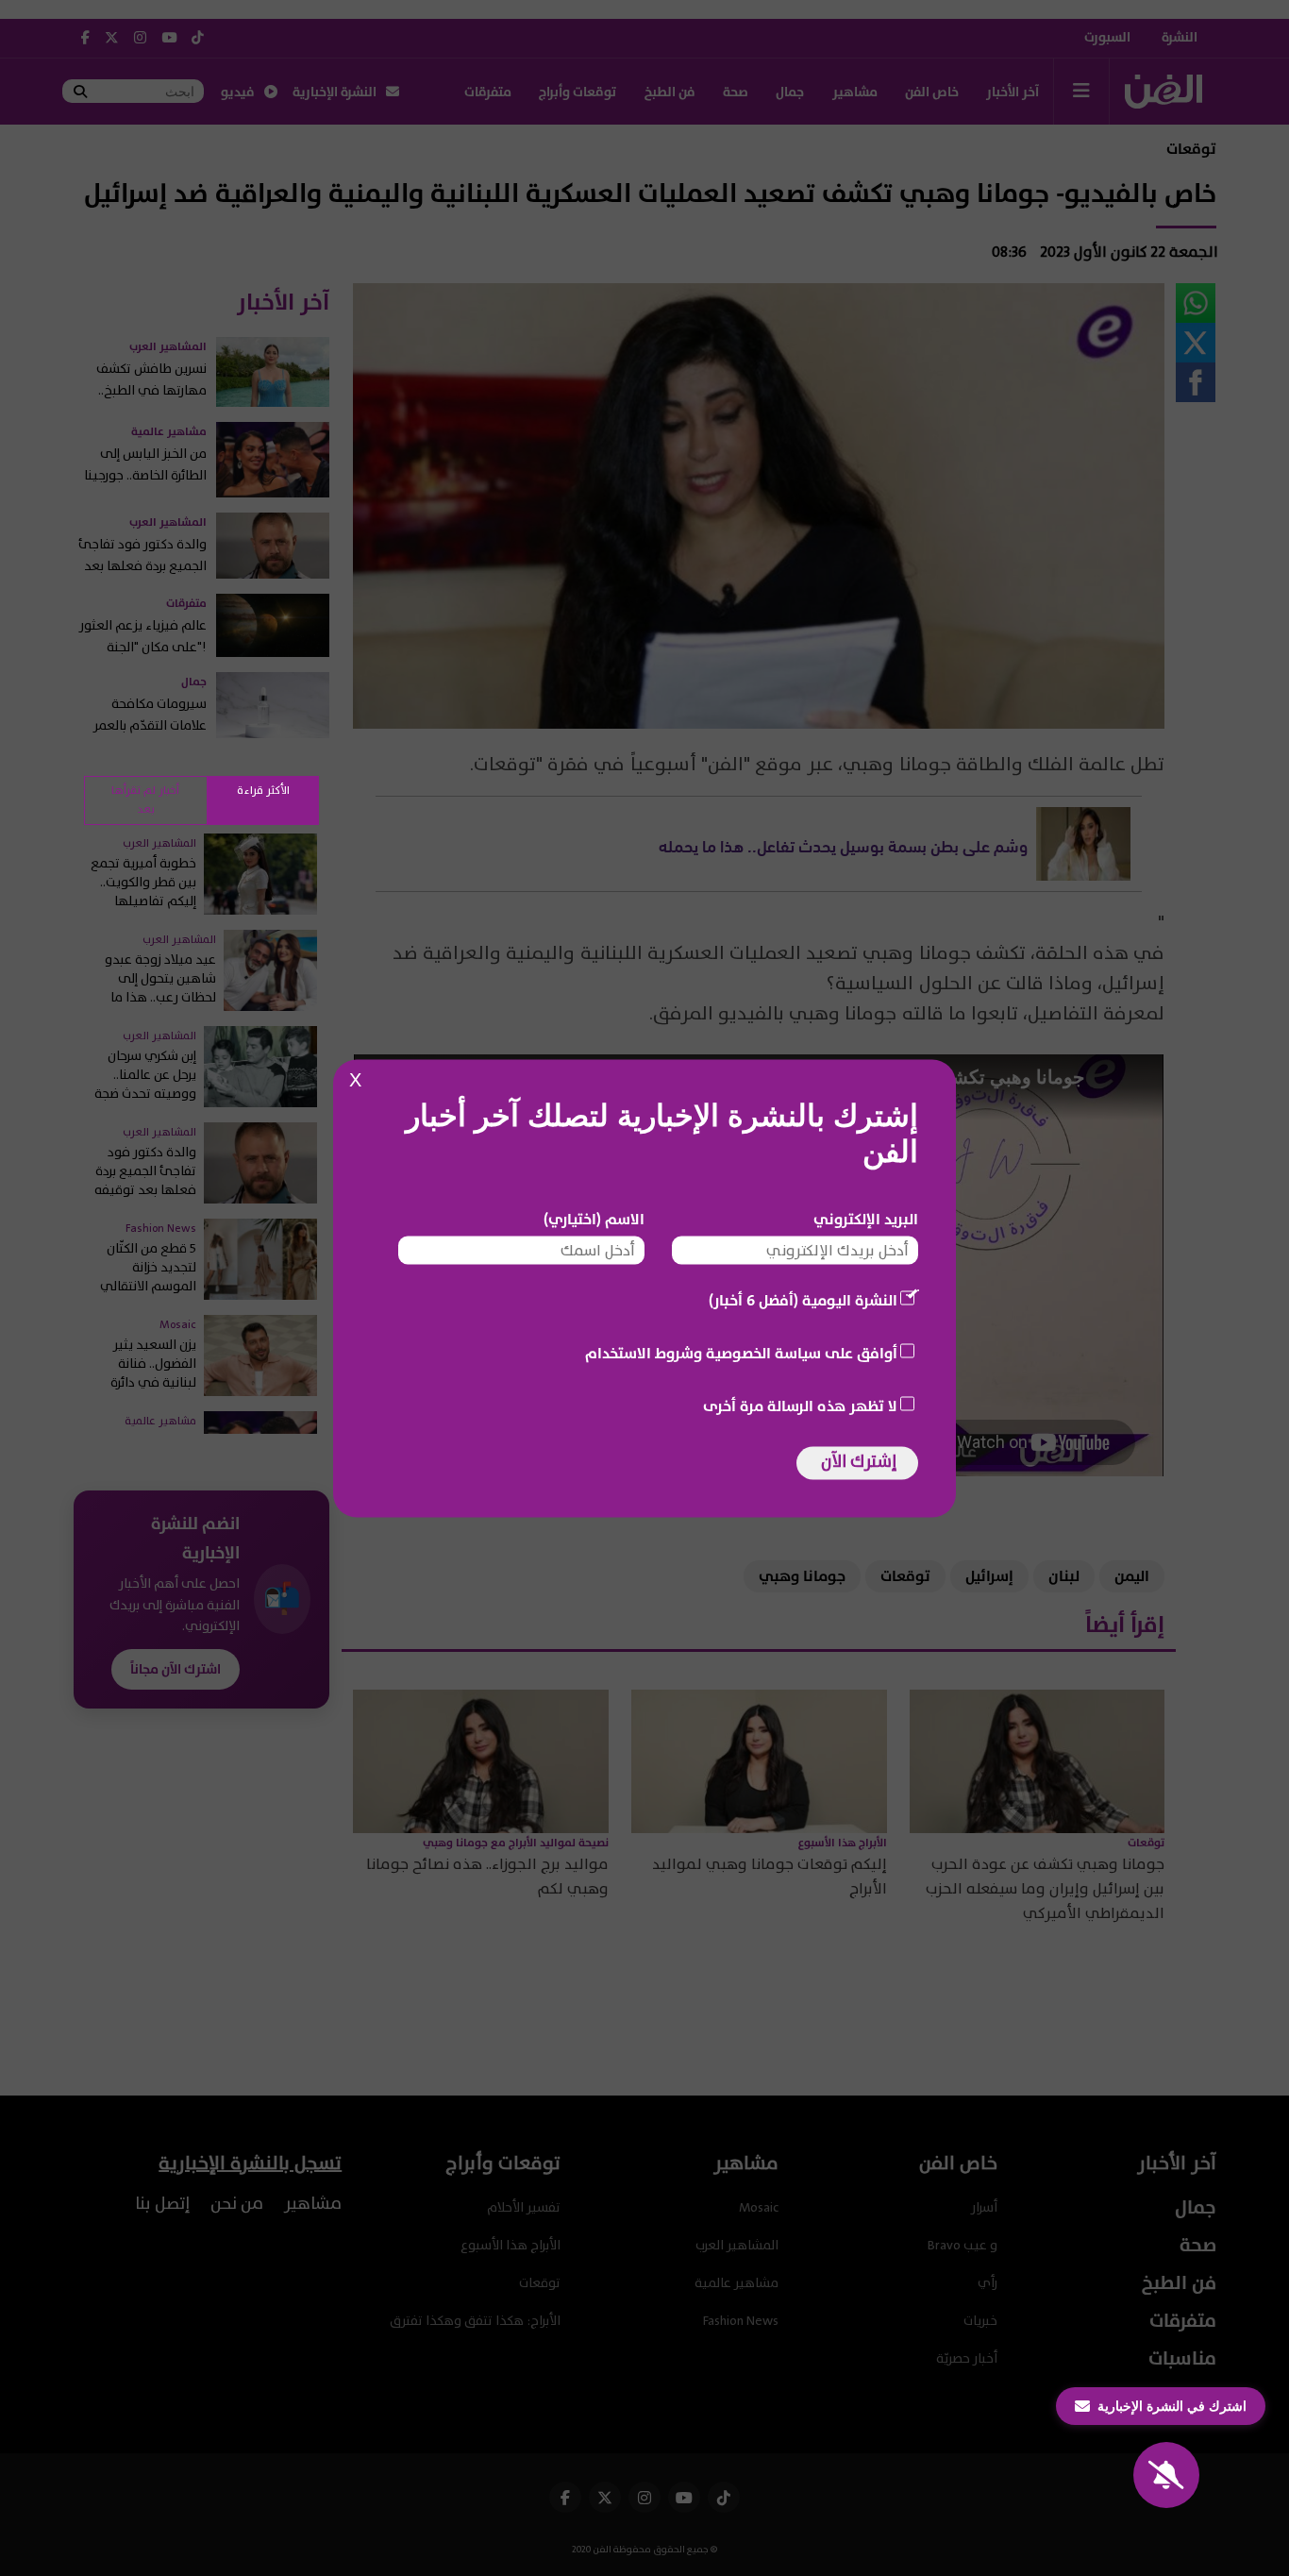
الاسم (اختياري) (594, 1219)
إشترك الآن (859, 1461)
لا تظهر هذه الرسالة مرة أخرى (800, 1406)
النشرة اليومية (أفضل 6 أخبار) (803, 1300)
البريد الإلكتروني (866, 1219)
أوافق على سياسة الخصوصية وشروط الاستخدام (741, 1353)
